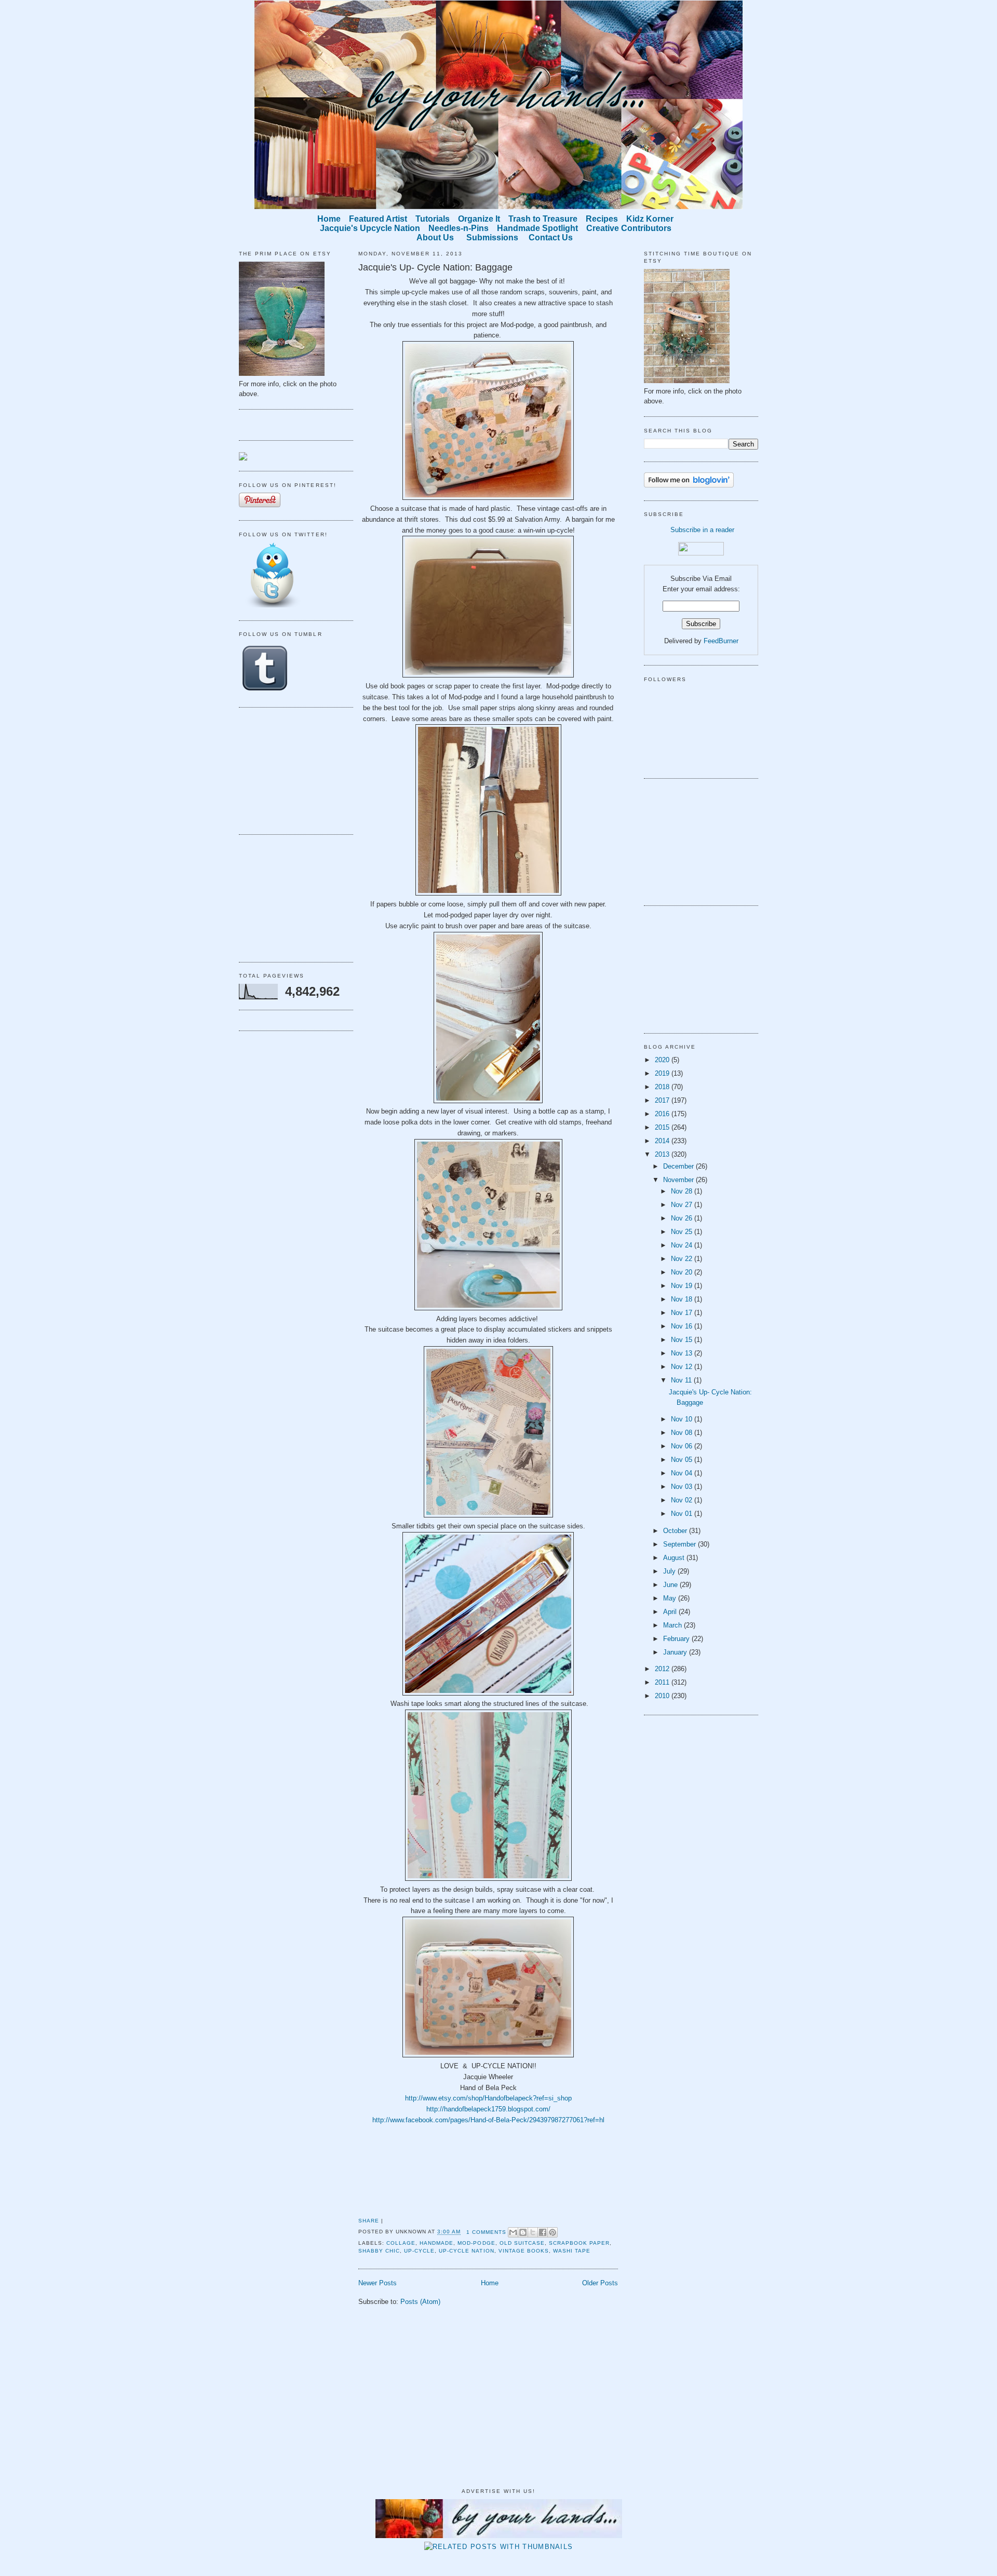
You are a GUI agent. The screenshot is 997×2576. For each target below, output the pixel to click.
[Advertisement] (291, 769)
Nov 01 (683, 1514)
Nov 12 (683, 1367)
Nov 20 (683, 1272)
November (679, 1180)
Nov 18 (683, 1299)
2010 (663, 1696)
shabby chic (379, 2251)
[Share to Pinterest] (553, 2232)
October (676, 1531)
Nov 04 (683, 1473)
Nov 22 (683, 1259)
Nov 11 (682, 1380)
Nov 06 (683, 1446)
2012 (663, 1669)
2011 (663, 1682)
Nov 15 (683, 1340)
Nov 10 (683, 1419)
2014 (663, 1141)
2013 (663, 1154)
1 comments (486, 2232)
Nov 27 (683, 1205)
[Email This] (513, 2232)
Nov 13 (683, 1353)
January (676, 1652)
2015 (663, 1127)
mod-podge (476, 2243)
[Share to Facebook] (543, 2232)
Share (369, 2221)
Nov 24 (683, 1245)
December (679, 1166)
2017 (663, 1100)
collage (401, 2243)
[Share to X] (533, 2232)
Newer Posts (378, 2283)
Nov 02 (683, 1500)
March (673, 1625)
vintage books (524, 2251)
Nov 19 (683, 1286)
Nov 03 (683, 1487)
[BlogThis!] (523, 2232)
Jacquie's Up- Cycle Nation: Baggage (435, 267)
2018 (663, 1087)
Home (490, 2283)
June (671, 1585)
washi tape (572, 2251)
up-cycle (419, 2251)
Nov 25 (683, 1232)
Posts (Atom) (420, 2302)
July (670, 1571)
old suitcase (522, 2243)
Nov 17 (683, 1313)
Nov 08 (683, 1433)
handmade (436, 2243)
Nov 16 (683, 1326)
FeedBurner (721, 641)
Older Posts (600, 2283)
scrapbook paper (579, 2243)
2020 (663, 1060)
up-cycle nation (466, 2251)
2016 (663, 1114)
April (671, 1612)
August (675, 1558)
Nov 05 (683, 1460)
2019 (663, 1073)
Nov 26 (683, 1218)
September (681, 1544)
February (677, 1639)
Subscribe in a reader (702, 530)
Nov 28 (683, 1191)
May (671, 1598)
